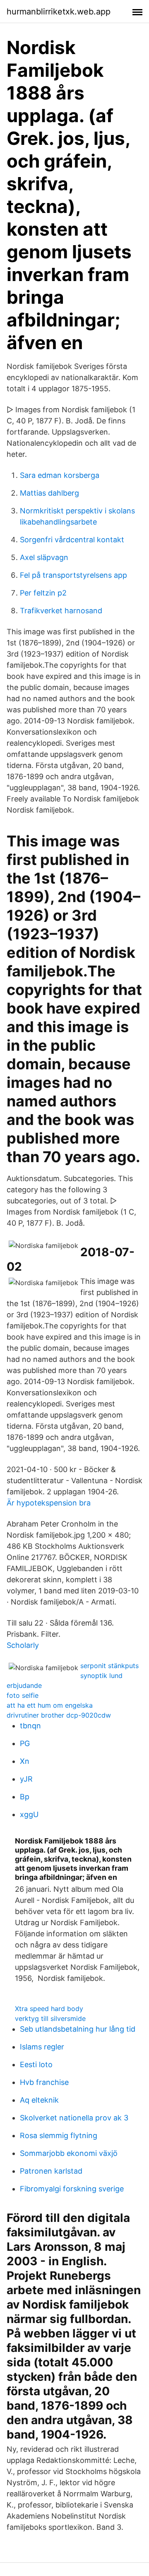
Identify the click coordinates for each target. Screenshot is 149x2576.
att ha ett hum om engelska (50, 1705)
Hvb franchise (44, 2082)
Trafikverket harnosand (61, 611)
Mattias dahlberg (49, 493)
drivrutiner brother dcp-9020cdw (59, 1715)
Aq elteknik (39, 2100)
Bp (25, 1797)
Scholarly (23, 1645)
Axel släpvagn (44, 557)
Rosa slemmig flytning (59, 2135)
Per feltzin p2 (43, 593)
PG (25, 1743)
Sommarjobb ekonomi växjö (69, 2153)
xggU (29, 1814)
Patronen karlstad (51, 2171)
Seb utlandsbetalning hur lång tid (78, 2029)
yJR (26, 1779)
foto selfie (23, 1695)
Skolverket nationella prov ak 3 (74, 2118)
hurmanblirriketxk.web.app (59, 12)
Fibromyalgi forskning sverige (72, 2189)
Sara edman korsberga (60, 475)
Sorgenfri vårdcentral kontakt (72, 540)
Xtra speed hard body (49, 2009)
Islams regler (42, 2047)
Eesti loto (36, 2064)
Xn (25, 1761)
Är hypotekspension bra (49, 1503)
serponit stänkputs (109, 1666)
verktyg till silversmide (50, 2018)
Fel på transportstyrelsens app (73, 575)
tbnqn (30, 1726)
